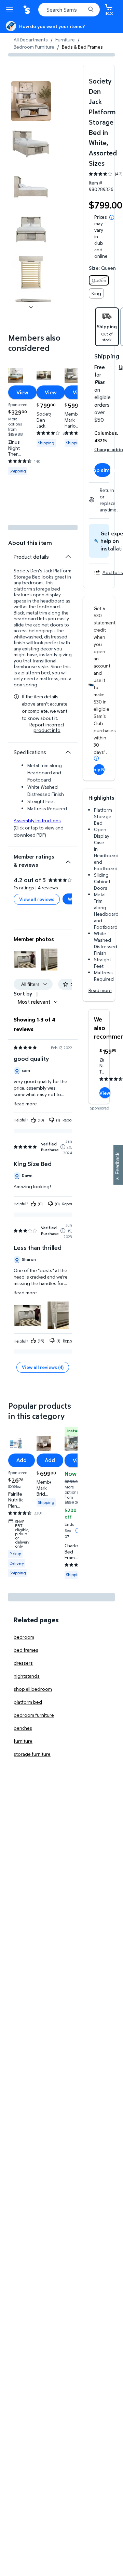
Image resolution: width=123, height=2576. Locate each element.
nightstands (27, 1676)
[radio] (99, 280)
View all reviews (37, 899)
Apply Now (99, 769)
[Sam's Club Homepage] (27, 10)
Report (68, 1120)
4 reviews (48, 887)
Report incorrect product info (47, 727)
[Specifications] (68, 752)
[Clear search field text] (82, 10)
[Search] (91, 10)
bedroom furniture (34, 1715)
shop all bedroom (33, 1689)
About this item (30, 543)
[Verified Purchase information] (63, 1147)
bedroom (24, 1637)
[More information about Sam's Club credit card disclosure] (96, 758)
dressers (23, 1663)
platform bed (28, 1702)
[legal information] (112, 217)
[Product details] (68, 557)
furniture (23, 1741)
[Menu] (11, 10)
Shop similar (102, 470)
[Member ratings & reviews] (68, 859)
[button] (25, 960)
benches (23, 1728)
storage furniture (32, 1754)
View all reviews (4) (43, 1367)
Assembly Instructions (37, 820)
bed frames (26, 1650)
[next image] (31, 307)
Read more (100, 990)
